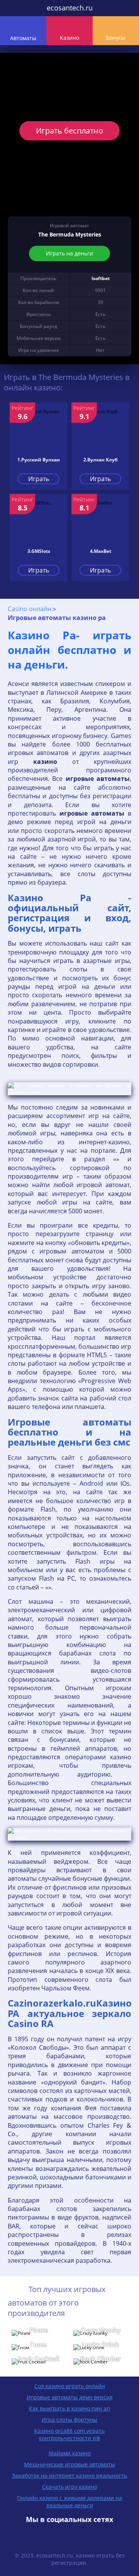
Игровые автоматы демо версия (70, 2397)
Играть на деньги (69, 253)
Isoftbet (101, 278)
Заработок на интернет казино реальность (69, 2475)
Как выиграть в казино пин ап (69, 2408)
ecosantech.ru (70, 8)
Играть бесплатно (69, 131)
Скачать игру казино (70, 2487)
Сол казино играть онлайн (70, 2386)
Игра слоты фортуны (69, 2420)
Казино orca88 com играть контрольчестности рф (69, 2434)
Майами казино (70, 2453)
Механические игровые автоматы (69, 2464)
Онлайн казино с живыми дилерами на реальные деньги (69, 2502)
